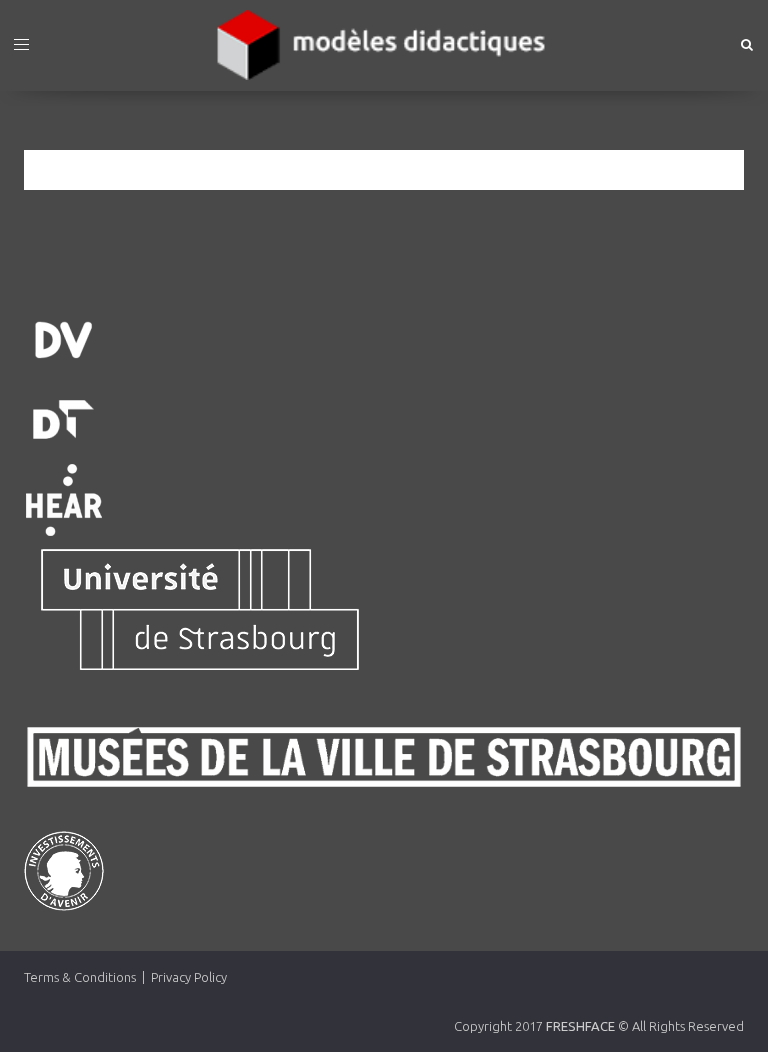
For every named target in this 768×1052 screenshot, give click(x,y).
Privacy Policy (189, 977)
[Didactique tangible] (384, 420)
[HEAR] (384, 500)
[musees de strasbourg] (384, 757)
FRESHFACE (580, 1026)
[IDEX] (384, 871)
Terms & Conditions (80, 977)
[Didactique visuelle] (384, 340)
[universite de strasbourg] (384, 610)
